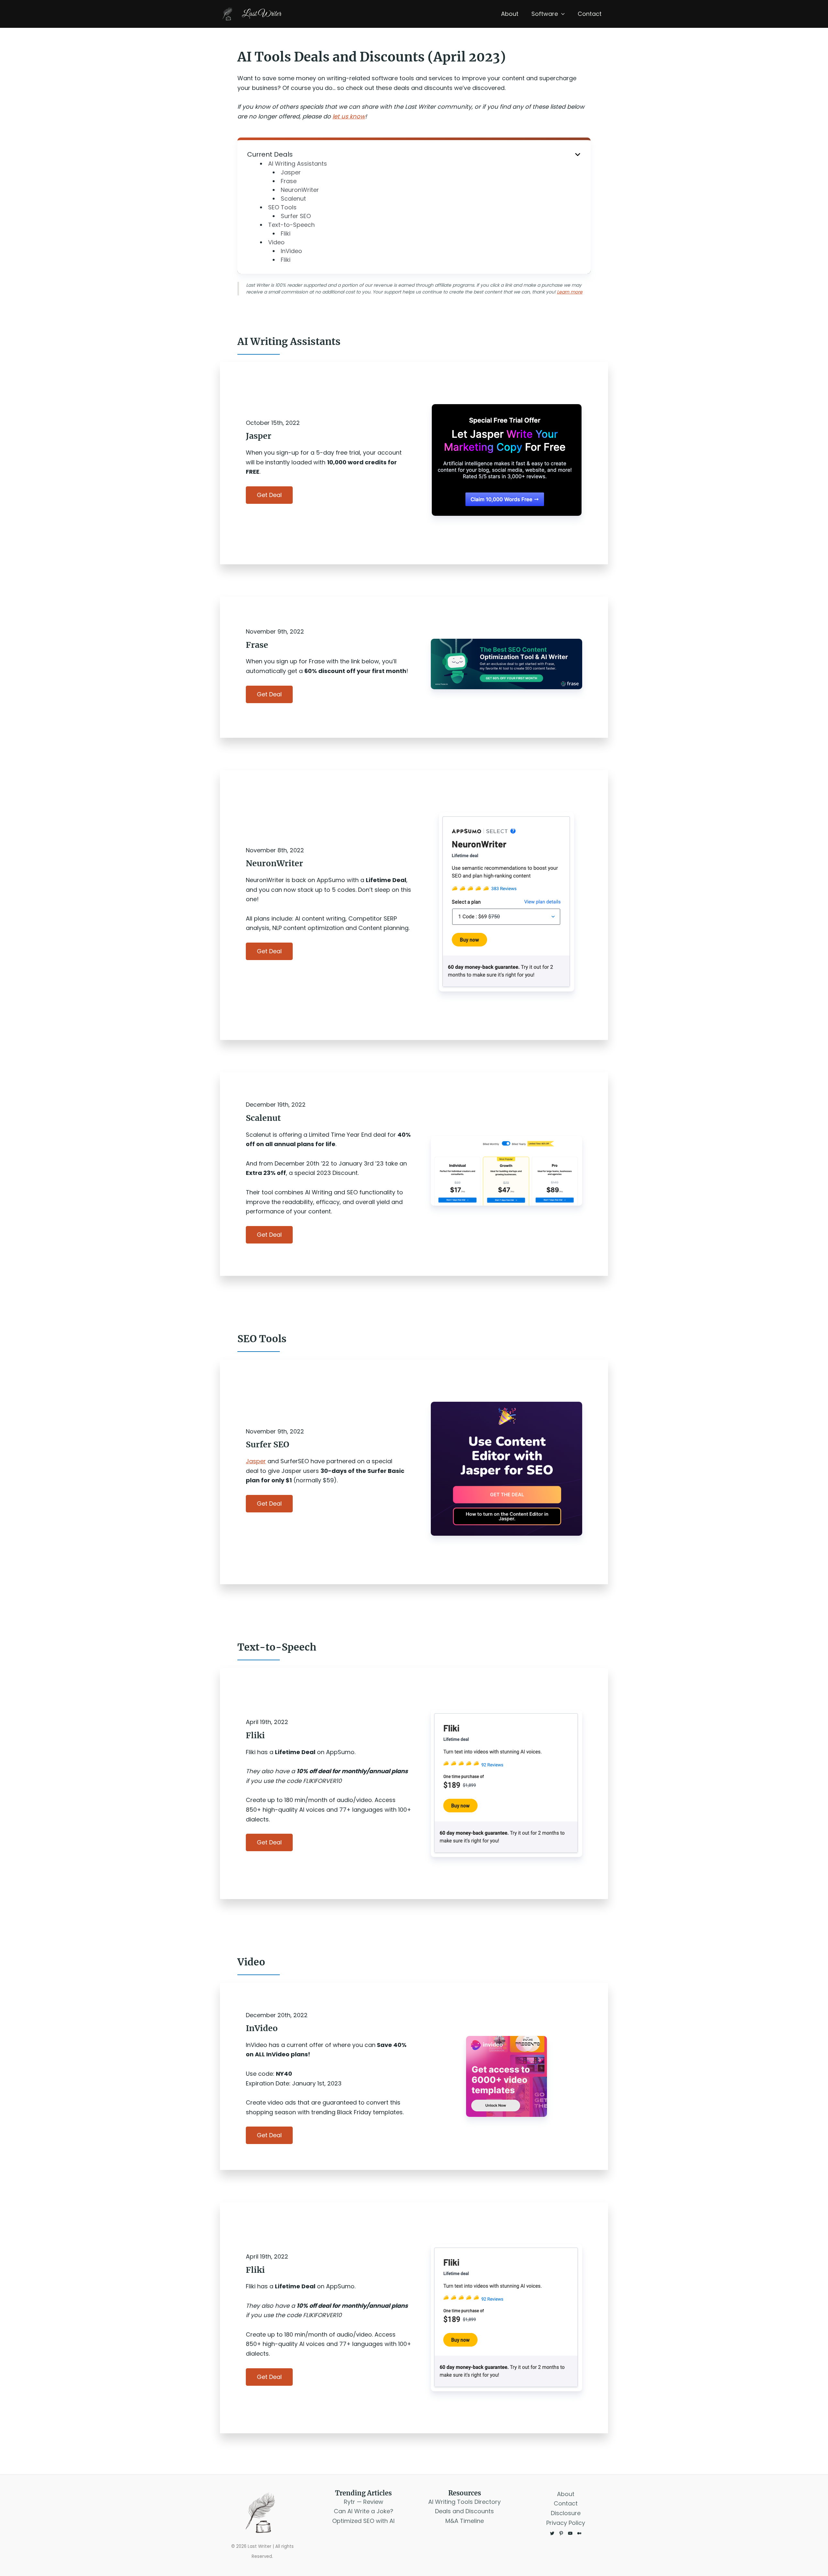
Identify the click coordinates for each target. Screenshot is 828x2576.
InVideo (291, 251)
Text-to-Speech (291, 225)
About (510, 14)
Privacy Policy (566, 2523)
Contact (590, 14)
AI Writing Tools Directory (464, 2502)
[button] (561, 14)
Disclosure (566, 2513)
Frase (289, 181)
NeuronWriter (300, 190)
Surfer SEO (296, 216)
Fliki (286, 233)
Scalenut (293, 199)
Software (545, 14)
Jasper (291, 172)
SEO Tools (282, 207)
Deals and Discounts (464, 2511)
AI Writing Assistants (298, 164)
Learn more (570, 292)
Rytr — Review (364, 2502)
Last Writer (261, 14)
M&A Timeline (465, 2521)
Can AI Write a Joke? (364, 2511)
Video (276, 242)
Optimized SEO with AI (363, 2521)
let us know (349, 116)
